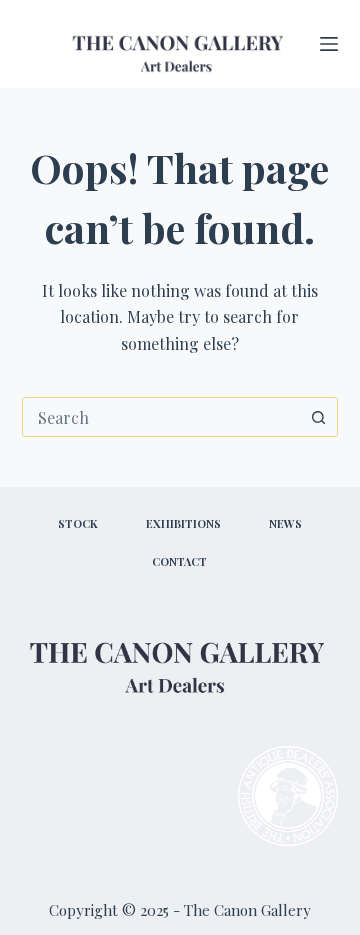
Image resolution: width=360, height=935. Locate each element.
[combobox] (161, 417)
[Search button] (318, 417)
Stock (78, 524)
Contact (179, 562)
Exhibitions (183, 524)
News (285, 524)
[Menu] (329, 44)
